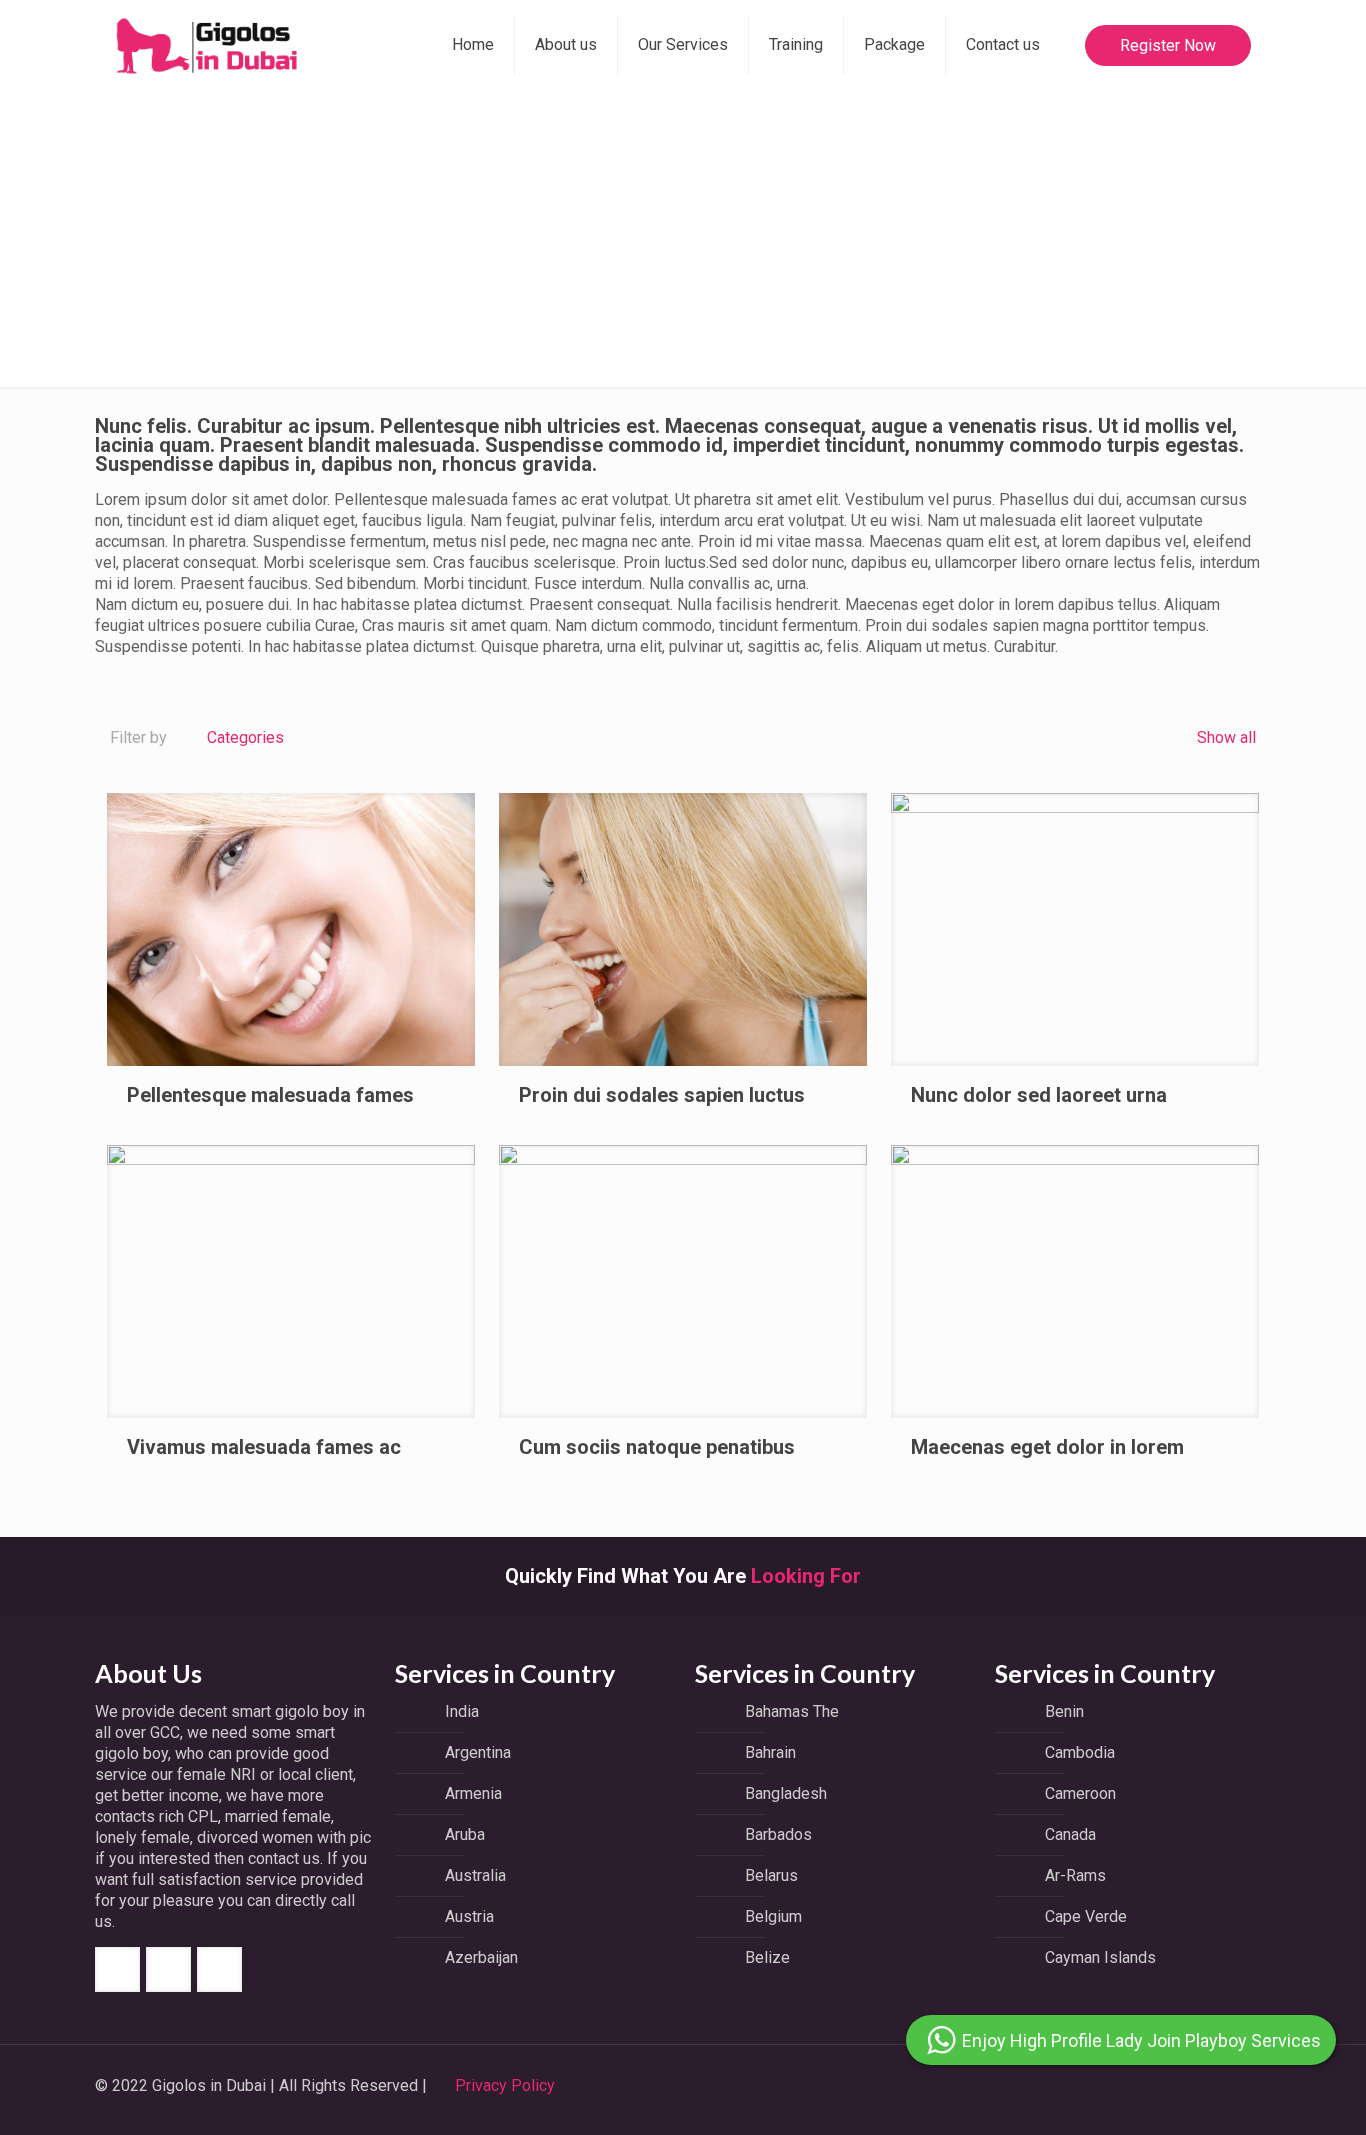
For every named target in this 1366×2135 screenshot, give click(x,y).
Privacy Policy (505, 2085)
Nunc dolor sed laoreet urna (1039, 1095)
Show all (1224, 737)
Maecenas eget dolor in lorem (1047, 1447)
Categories (245, 737)
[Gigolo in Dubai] (206, 45)
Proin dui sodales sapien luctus (662, 1095)
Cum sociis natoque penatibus (657, 1447)
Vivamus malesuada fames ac (264, 1447)
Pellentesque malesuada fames (270, 1095)
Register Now (1168, 45)
